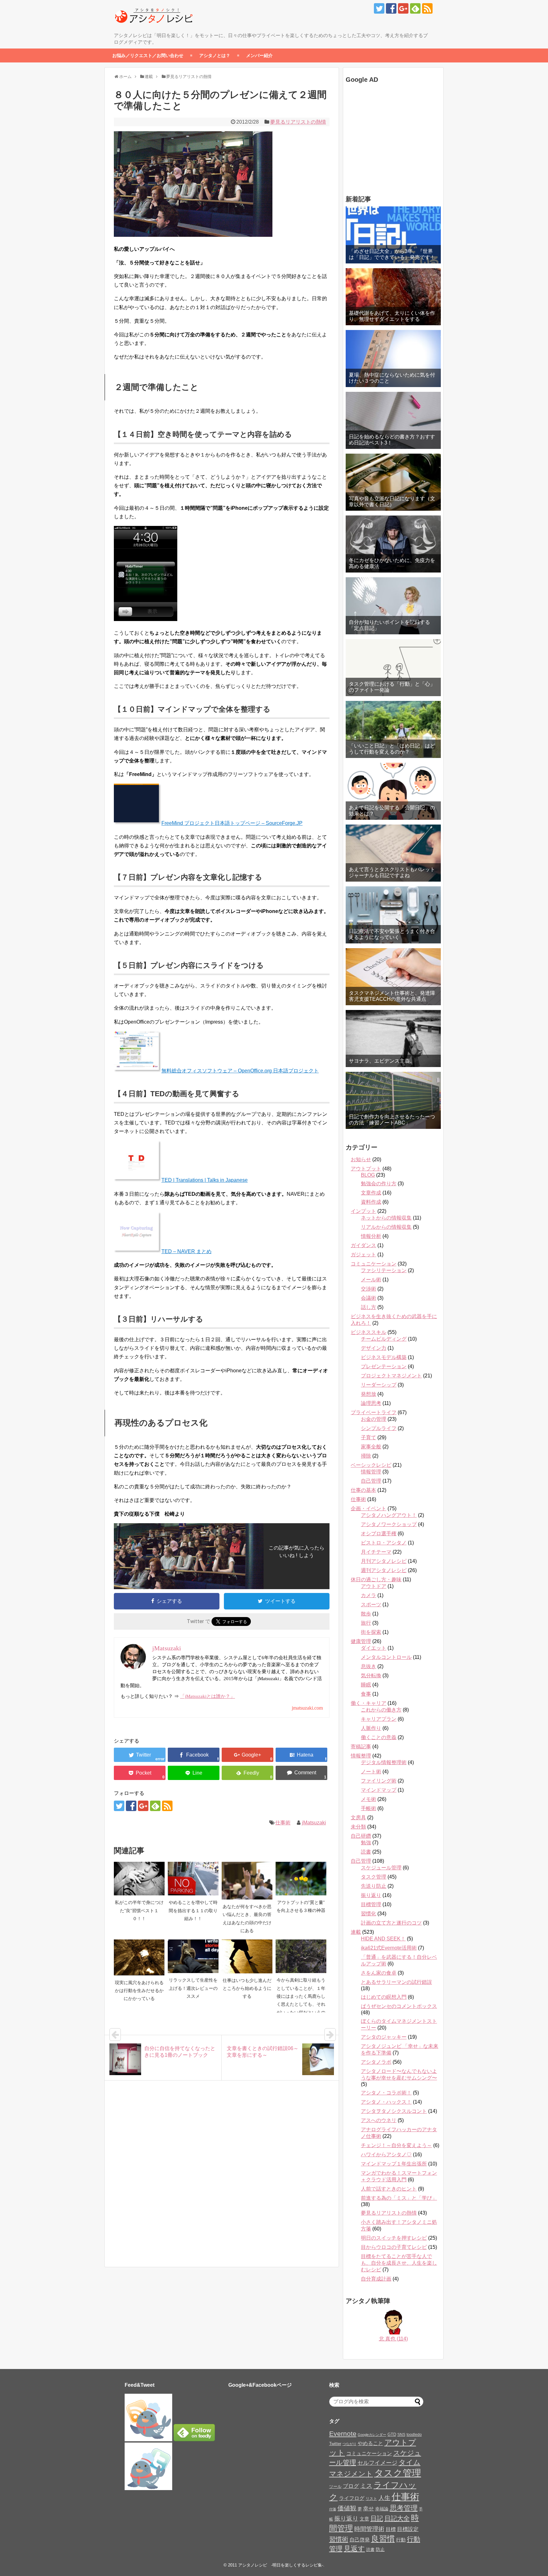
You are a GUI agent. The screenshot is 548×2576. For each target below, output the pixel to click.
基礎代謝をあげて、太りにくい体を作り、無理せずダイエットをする (392, 316)
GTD (392, 2434)
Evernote (343, 2434)
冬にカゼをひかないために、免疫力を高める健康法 (392, 563)
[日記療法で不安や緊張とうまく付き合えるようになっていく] (393, 915)
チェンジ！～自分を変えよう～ (396, 2145)
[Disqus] (222, 2180)
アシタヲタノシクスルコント (394, 2111)
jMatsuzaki (314, 1823)
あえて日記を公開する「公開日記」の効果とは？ (392, 811)
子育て (369, 1437)
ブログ (351, 2486)
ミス (366, 2486)
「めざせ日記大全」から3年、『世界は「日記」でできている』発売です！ (392, 254)
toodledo (414, 2435)
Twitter (335, 2444)
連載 (356, 1932)
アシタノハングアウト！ (389, 1515)
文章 (364, 2519)
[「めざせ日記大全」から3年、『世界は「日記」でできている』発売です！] (393, 235)
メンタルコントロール (386, 1657)
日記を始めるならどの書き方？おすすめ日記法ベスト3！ (392, 440)
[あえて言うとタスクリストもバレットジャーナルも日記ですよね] (393, 853)
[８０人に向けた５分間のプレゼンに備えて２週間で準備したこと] (301, 1755)
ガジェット (363, 1255)
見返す (354, 2549)
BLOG (368, 1175)
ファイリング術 (379, 1781)
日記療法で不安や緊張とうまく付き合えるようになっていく (392, 934)
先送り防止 (374, 1886)
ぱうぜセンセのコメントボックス (399, 2006)
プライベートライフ (374, 1412)
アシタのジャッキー (384, 2037)
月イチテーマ (376, 1552)
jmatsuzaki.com (307, 1708)
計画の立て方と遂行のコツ (391, 1923)
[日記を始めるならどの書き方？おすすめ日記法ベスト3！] (393, 420)
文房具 (358, 1818)
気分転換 (371, 1676)
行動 (401, 2540)
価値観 (347, 2508)
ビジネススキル (369, 1332)
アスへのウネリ (379, 2120)
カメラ (369, 1595)
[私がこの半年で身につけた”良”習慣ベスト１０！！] (139, 1879)
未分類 (358, 1827)
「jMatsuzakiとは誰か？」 (208, 1696)
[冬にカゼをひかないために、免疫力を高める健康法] (393, 544)
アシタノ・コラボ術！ (386, 2093)
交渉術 (369, 1289)
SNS (401, 2435)
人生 (384, 2498)
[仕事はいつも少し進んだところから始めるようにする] (247, 1956)
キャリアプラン (379, 1719)
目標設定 (408, 2529)
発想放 (369, 1394)
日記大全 (397, 2518)
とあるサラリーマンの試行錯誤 (396, 1982)
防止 (380, 2549)
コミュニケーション (374, 1264)
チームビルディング (384, 1339)
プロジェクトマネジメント (391, 1376)
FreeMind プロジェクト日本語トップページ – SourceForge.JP (232, 823)
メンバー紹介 (259, 55)
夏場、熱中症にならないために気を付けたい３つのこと (392, 378)
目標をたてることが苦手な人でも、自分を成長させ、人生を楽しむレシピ (399, 2263)
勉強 (366, 1843)
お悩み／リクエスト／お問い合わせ (148, 55)
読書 (366, 1852)
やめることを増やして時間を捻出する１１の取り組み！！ (193, 1910)
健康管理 (361, 1641)
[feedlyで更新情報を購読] (415, 8)
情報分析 (371, 1236)
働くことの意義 (379, 1737)
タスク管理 (374, 1877)
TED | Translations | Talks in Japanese (205, 1180)
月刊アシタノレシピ (384, 1561)
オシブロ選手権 (379, 1534)
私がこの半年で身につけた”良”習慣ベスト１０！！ (139, 1910)
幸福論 (382, 2509)
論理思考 (371, 1403)
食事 (366, 1694)
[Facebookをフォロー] (391, 8)
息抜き (369, 1666)
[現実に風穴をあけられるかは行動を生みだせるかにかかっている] (139, 1958)
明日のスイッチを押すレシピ (394, 2238)
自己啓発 (360, 2540)
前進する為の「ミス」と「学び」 (399, 2198)
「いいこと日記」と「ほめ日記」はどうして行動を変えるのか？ (392, 749)
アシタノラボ (376, 2062)
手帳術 (369, 1808)
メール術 (371, 1280)
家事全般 (371, 1447)
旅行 (366, 1623)
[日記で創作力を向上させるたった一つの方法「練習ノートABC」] (393, 1100)
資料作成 (371, 1202)
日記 (377, 2518)
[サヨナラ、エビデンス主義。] (393, 1039)
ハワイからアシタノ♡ (386, 2155)
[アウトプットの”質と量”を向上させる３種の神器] (301, 1879)
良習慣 (383, 2539)
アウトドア (374, 1586)
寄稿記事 (361, 1747)
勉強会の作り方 (379, 1184)
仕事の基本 (363, 1490)
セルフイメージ (377, 2463)
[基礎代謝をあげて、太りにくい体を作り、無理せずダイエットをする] (393, 297)
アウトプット (366, 1169)
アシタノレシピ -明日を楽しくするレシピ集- (281, 2565)
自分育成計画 (376, 2279)
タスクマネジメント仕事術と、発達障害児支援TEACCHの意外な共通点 (392, 996)
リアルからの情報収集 (386, 1227)
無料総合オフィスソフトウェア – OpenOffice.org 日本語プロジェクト (240, 1071)
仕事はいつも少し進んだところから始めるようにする (247, 1988)
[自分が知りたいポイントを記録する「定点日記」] (393, 606)
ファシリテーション (384, 1270)
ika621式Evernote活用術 (389, 1948)
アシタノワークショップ (389, 1524)
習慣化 (369, 1914)
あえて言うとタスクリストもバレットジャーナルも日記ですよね (392, 872)
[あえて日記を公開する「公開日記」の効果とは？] (393, 791)
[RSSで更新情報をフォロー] (427, 8)
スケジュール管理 (381, 1868)
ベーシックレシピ (371, 1465)
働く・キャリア (369, 1703)
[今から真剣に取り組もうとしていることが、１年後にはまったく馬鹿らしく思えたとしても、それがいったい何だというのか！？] (301, 1956)
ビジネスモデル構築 (384, 1357)
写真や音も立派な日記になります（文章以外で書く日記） (392, 502)
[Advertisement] (385, 140)
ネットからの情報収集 (386, 1218)
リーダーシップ (379, 1385)
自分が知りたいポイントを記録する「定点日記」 (389, 625)
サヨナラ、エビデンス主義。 (382, 1061)
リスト (371, 2499)
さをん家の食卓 (379, 1973)
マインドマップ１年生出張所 (394, 2164)
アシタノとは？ (215, 55)
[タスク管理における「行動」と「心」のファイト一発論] (393, 668)
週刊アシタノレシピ (384, 1570)
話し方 (369, 1307)
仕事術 (283, 1823)
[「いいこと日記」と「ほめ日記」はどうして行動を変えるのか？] (393, 729)
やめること (370, 2443)
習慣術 (339, 2539)
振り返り (371, 1895)
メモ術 (369, 1799)
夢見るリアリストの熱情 (298, 122)
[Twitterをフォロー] (379, 8)
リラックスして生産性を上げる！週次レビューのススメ (193, 1988)
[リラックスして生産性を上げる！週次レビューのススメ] (193, 1956)
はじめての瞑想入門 (384, 1997)
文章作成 (371, 1193)
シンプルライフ (379, 1428)
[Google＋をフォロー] (403, 8)
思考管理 (404, 2508)
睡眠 (366, 1685)
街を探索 (371, 1632)
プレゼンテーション (384, 1366)
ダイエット (374, 1648)
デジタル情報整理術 (384, 1762)
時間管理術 (369, 2529)
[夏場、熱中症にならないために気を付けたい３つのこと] (393, 359)
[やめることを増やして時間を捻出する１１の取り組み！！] (193, 1879)
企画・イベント (369, 1508)
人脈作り (371, 1728)
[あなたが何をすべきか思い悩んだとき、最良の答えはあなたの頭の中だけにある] (247, 1881)
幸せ (369, 2508)
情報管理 (371, 1472)
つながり (349, 2444)
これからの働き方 (381, 1710)
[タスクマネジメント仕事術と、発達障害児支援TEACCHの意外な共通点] (393, 977)
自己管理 (371, 1481)
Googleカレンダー (372, 2435)
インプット (363, 1211)
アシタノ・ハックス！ (386, 2102)
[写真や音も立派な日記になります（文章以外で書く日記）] (393, 482)
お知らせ (361, 1159)
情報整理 (361, 1756)
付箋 (333, 2509)
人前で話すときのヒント (389, 2189)
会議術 (369, 1298)
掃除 (366, 1456)
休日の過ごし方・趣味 (376, 1579)
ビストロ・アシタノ (384, 1543)
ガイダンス (363, 1245)
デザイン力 (374, 1348)
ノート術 (371, 1772)
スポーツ (371, 1605)
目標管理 (371, 1904)
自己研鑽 (361, 1836)
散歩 (366, 1614)
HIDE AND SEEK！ (383, 1939)
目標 (391, 2529)
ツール (335, 2486)
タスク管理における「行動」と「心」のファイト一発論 (392, 687)
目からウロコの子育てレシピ (394, 2247)
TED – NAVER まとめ (186, 1251)
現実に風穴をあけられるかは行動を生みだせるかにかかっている (139, 1991)
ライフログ (352, 2498)
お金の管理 (374, 1419)
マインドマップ (379, 1790)
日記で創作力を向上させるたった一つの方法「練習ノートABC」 (392, 1120)
